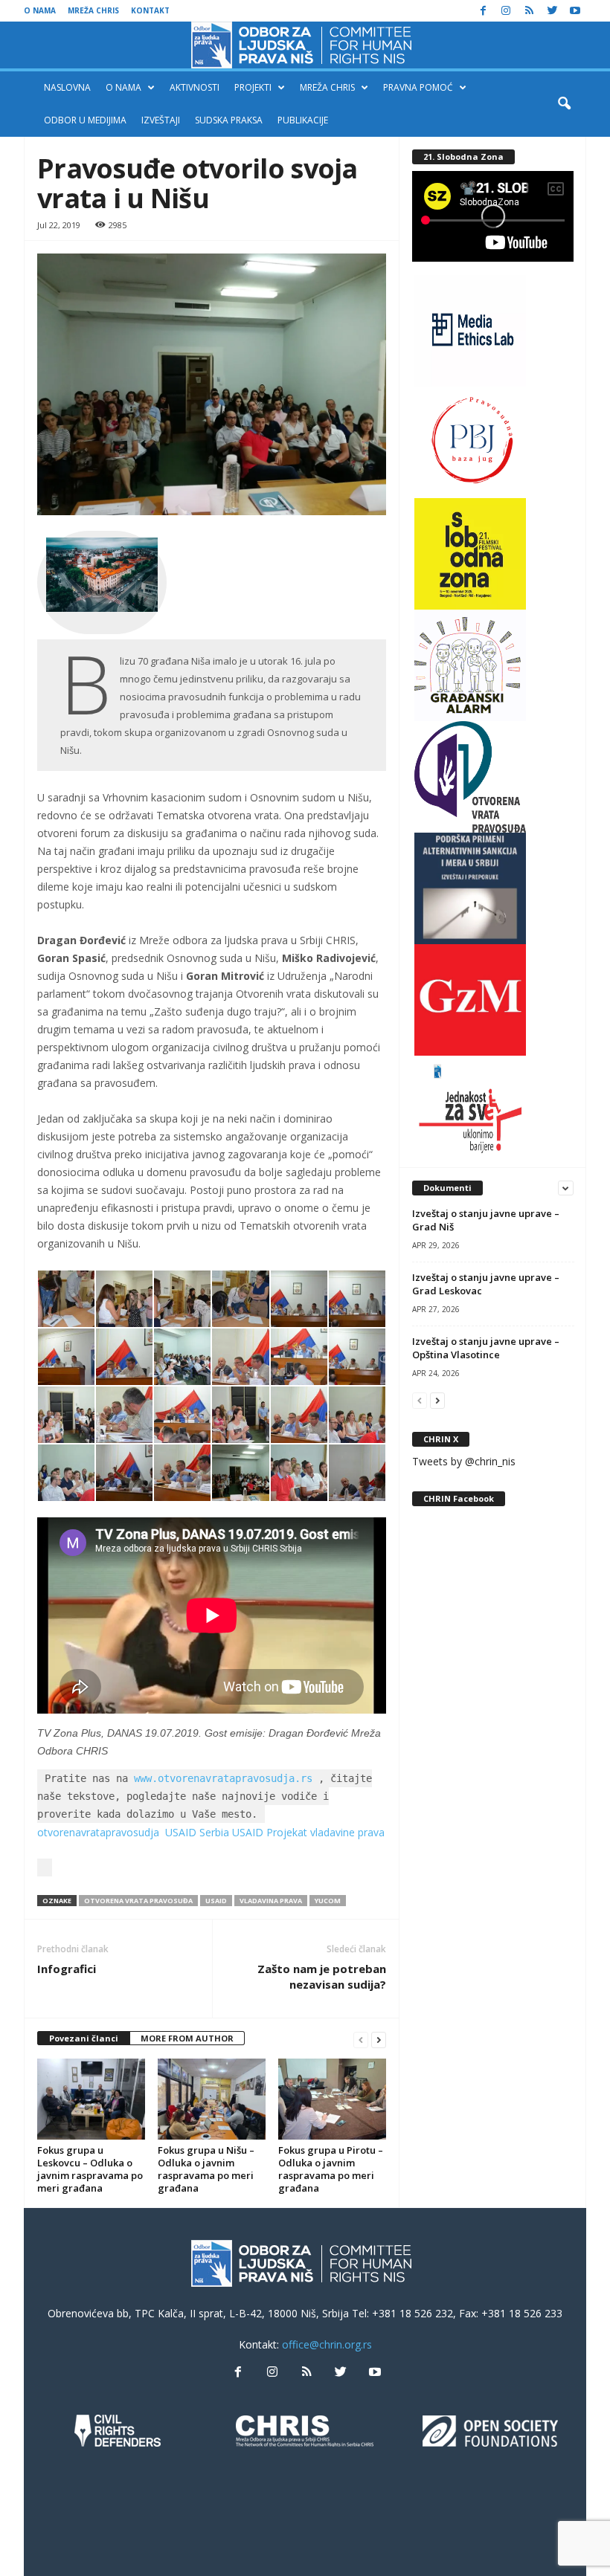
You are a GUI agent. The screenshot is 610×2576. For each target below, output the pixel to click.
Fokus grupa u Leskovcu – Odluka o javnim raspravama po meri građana (90, 2169)
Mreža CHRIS (93, 10)
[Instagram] (506, 11)
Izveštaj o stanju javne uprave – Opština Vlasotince (486, 1348)
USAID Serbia (197, 1832)
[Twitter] (552, 11)
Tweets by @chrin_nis (464, 1461)
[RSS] (529, 11)
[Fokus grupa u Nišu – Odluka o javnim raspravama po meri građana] (212, 2099)
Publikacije (303, 120)
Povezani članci (84, 2038)
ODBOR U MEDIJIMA (85, 120)
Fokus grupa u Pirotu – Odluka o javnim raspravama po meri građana (331, 2169)
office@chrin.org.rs (327, 2344)
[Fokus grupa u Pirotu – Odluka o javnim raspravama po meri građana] (332, 2099)
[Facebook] (483, 11)
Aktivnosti (195, 87)
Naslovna (67, 87)
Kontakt (150, 10)
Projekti (253, 87)
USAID (216, 1901)
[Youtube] (575, 11)
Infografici (67, 1969)
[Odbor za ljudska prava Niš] (305, 45)
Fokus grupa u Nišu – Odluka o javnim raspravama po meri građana (206, 2169)
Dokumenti (447, 1188)
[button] (564, 104)
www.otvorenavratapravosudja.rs (223, 1778)
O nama (40, 10)
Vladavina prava (271, 1901)
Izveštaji (161, 120)
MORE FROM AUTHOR (187, 2038)
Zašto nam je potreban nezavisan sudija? (322, 1976)
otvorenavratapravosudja (98, 1832)
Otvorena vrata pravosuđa (138, 1901)
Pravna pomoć (418, 87)
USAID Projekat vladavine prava (308, 1832)
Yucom (328, 1901)
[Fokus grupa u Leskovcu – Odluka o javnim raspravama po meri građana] (91, 2099)
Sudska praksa (229, 120)
